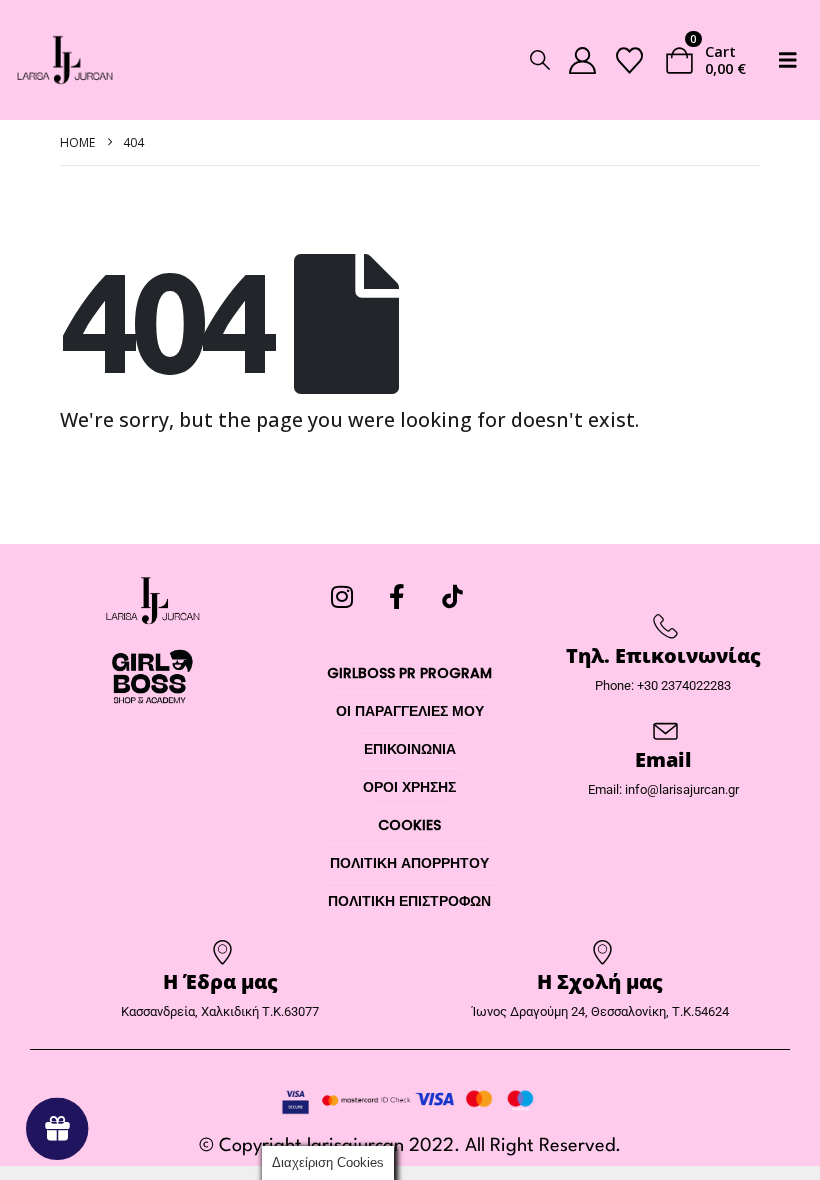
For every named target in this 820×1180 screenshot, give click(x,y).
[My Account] (582, 60)
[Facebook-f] (410, 609)
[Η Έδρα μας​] (220, 952)
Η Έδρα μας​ (220, 981)
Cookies (409, 825)
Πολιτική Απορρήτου (409, 863)
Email (663, 759)
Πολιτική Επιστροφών (409, 901)
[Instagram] (355, 609)
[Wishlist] (629, 60)
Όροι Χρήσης (409, 787)
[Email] (663, 730)
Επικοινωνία (410, 749)
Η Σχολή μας (600, 981)
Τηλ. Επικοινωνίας (663, 655)
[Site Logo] (65, 60)
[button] (540, 60)
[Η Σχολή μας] (600, 952)
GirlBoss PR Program (409, 673)
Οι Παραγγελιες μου (410, 711)
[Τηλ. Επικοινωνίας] (663, 626)
